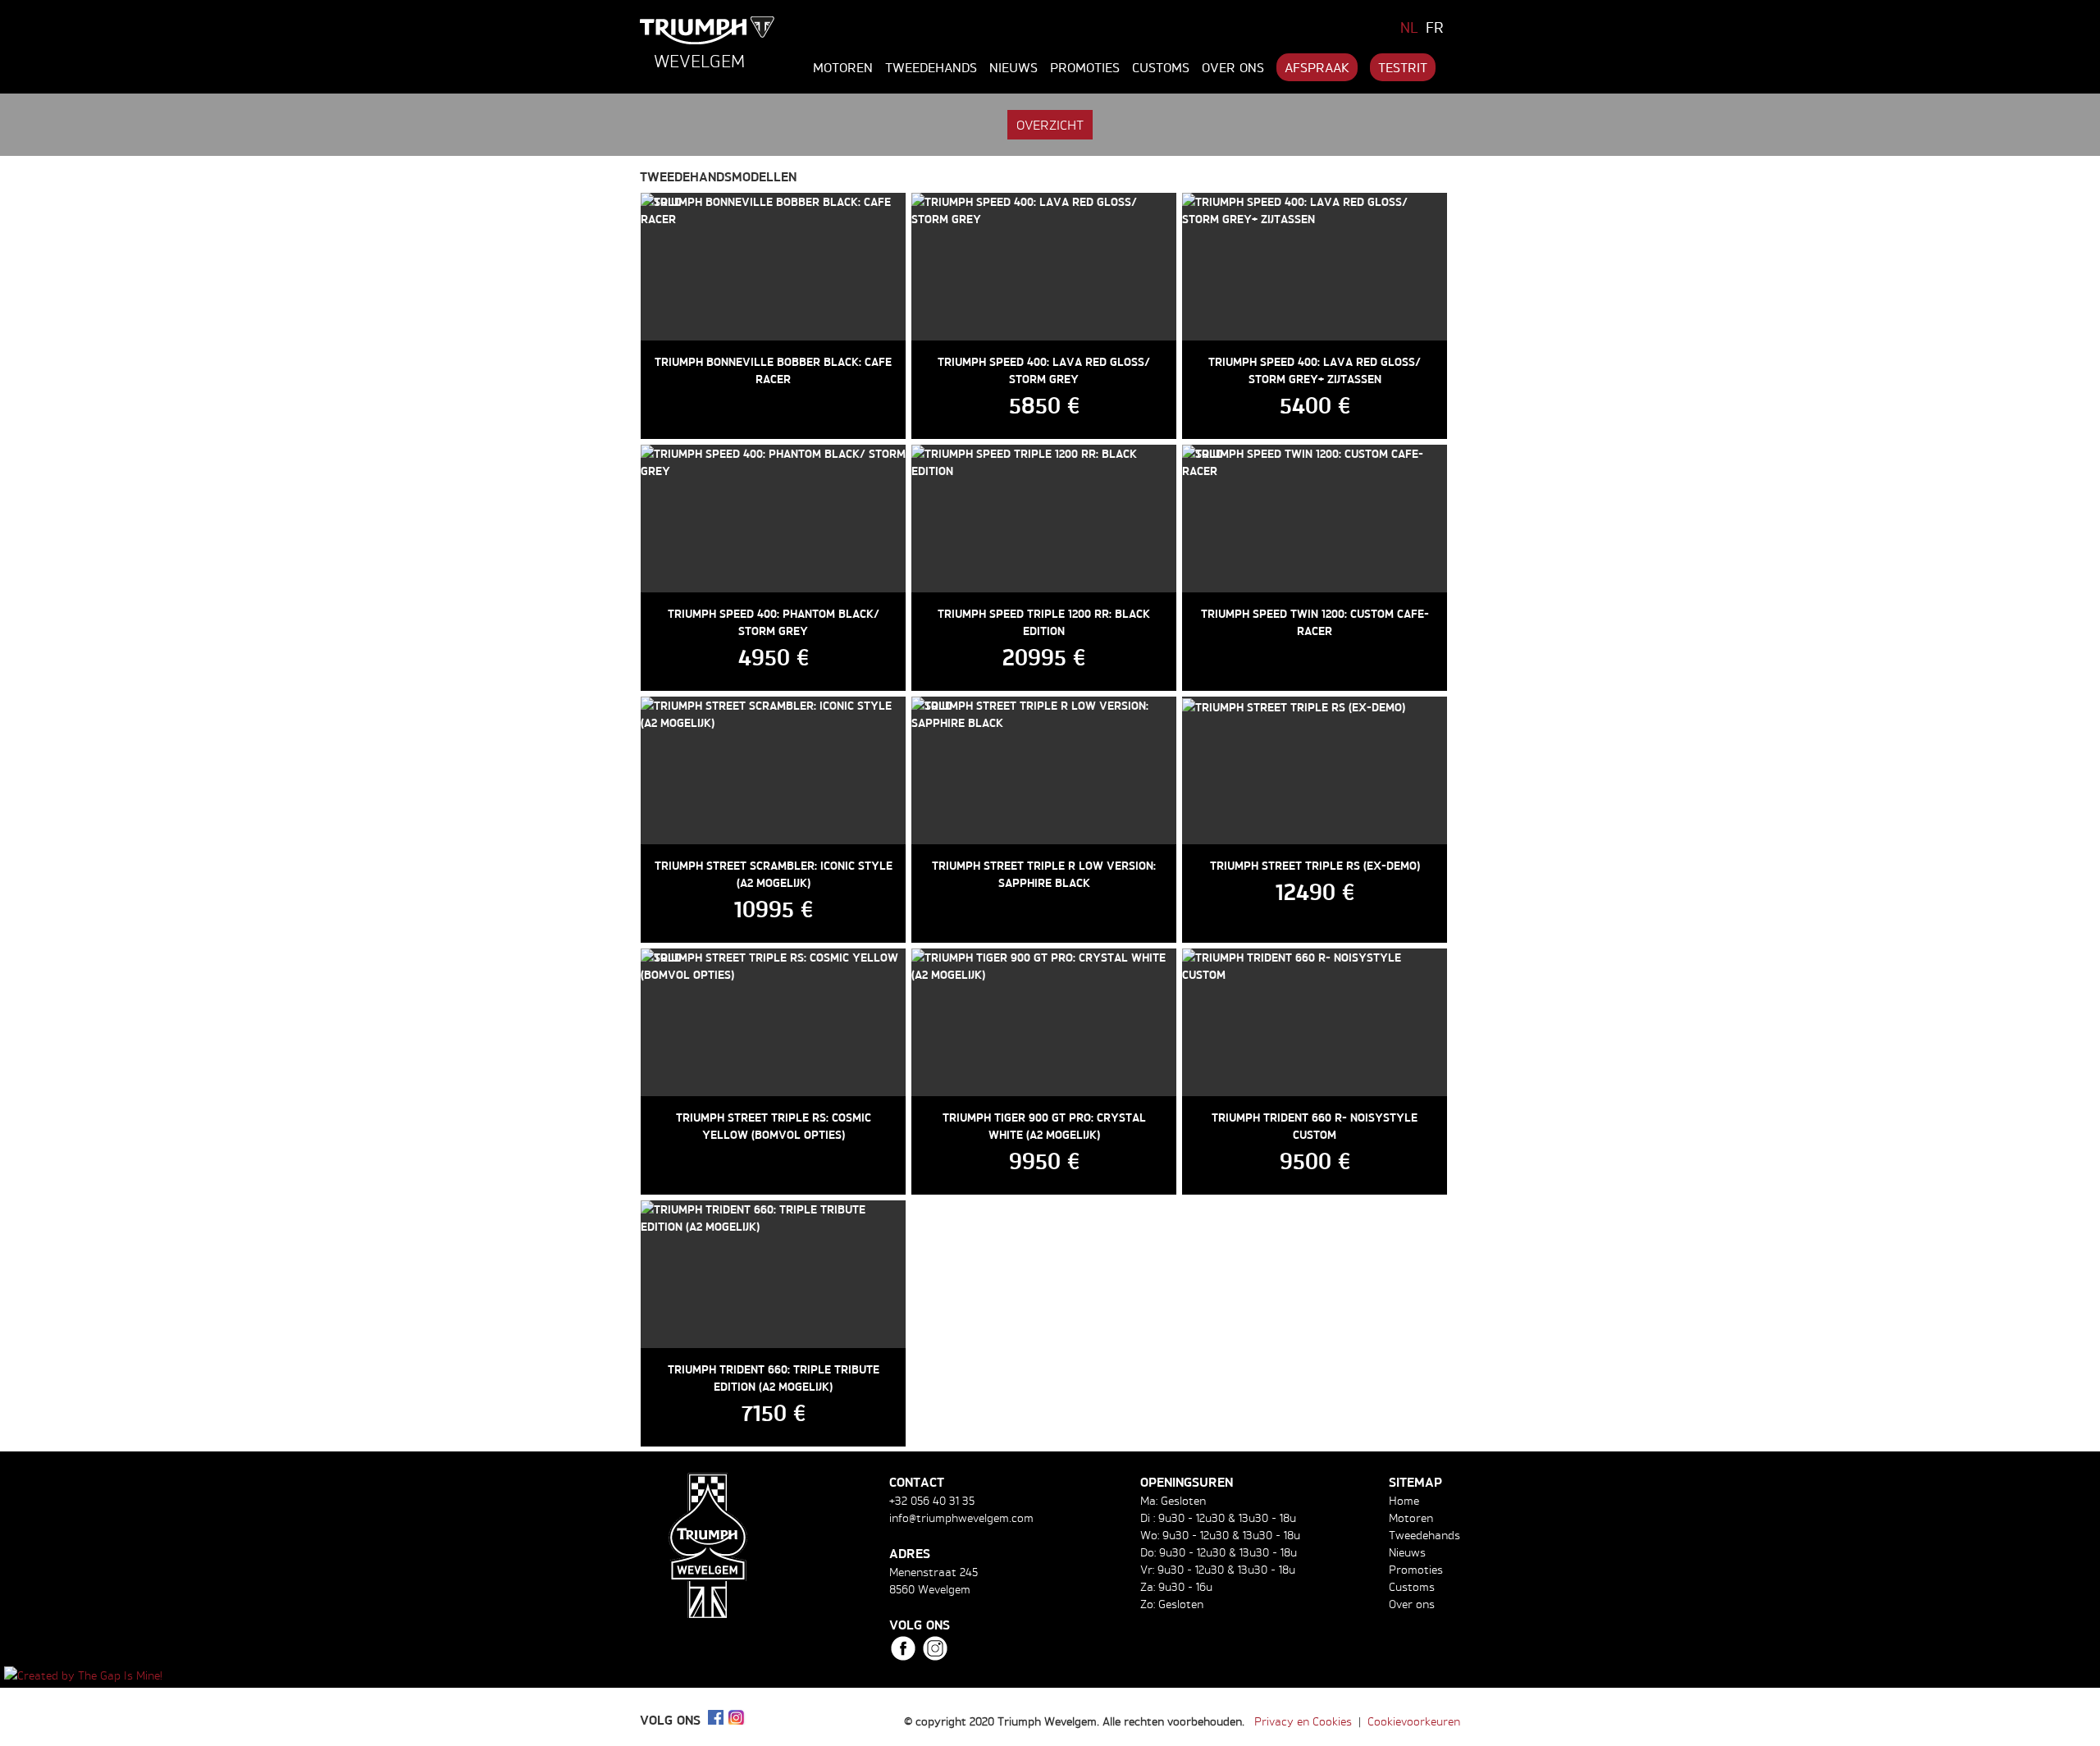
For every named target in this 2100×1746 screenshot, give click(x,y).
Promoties (1085, 67)
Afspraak (1317, 67)
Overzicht (1050, 125)
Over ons (1233, 67)
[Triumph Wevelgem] (708, 30)
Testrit (1403, 67)
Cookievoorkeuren (1414, 1721)
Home (1404, 1500)
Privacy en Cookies (1303, 1721)
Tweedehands (931, 67)
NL (1409, 27)
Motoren (843, 67)
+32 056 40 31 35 (932, 1500)
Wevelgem (699, 61)
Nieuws (1013, 67)
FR (1435, 27)
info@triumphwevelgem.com (961, 1517)
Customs (1161, 67)
